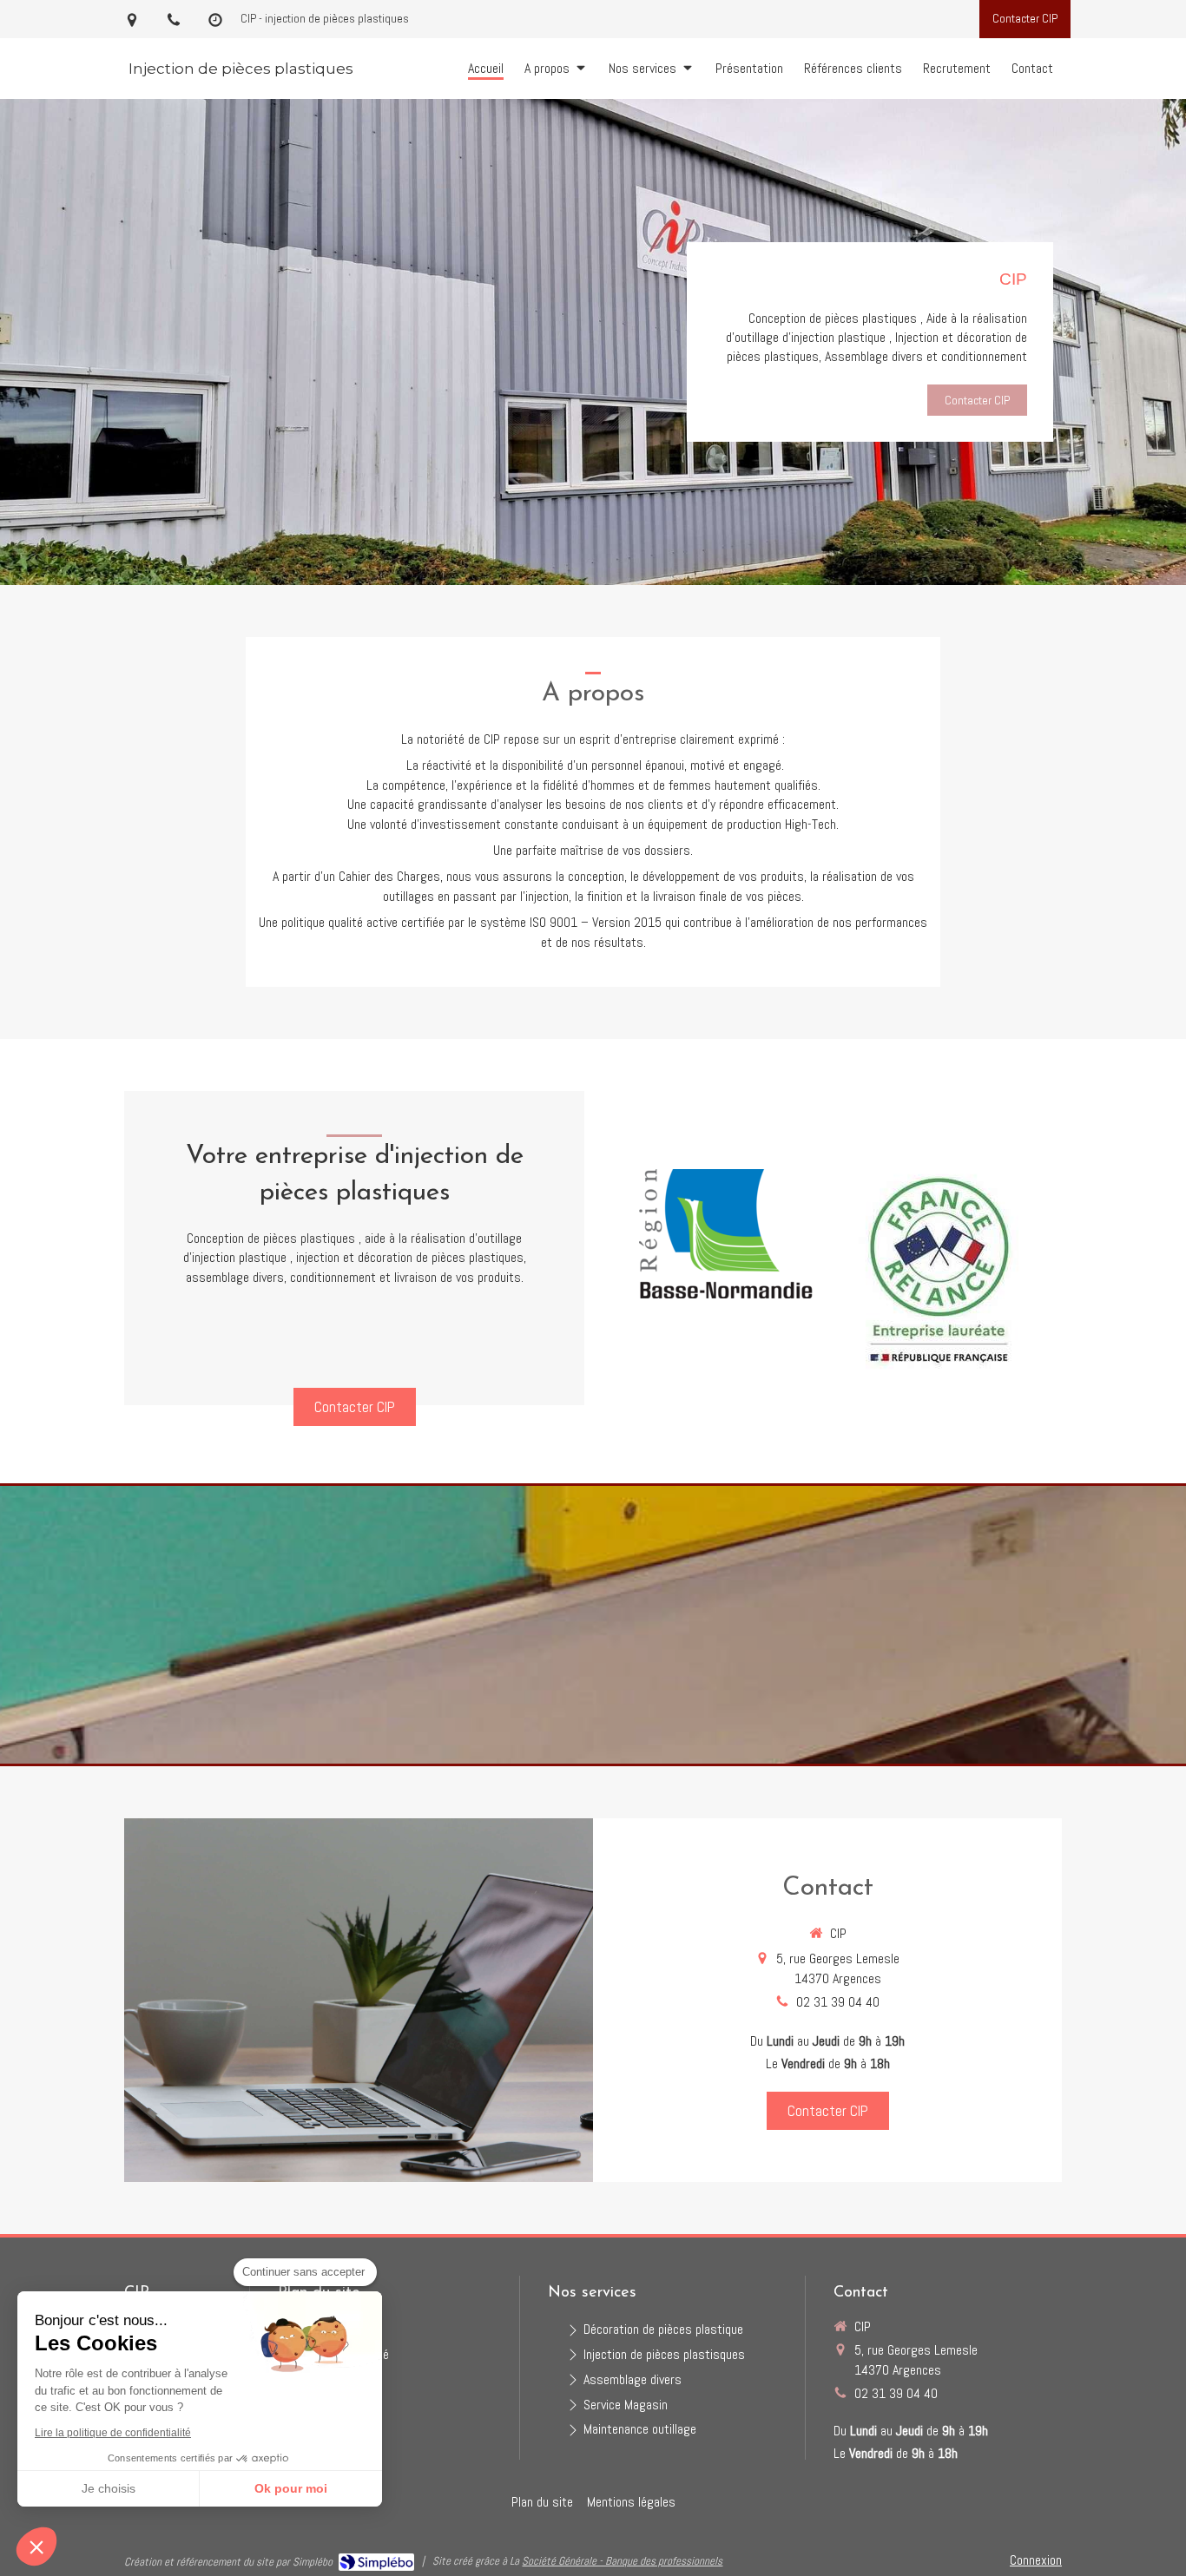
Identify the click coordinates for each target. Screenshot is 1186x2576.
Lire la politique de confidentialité (113, 2433)
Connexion (1036, 2560)
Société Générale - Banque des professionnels (622, 2561)
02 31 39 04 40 (838, 2002)
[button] (36, 2546)
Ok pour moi (291, 2488)
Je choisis (109, 2488)
